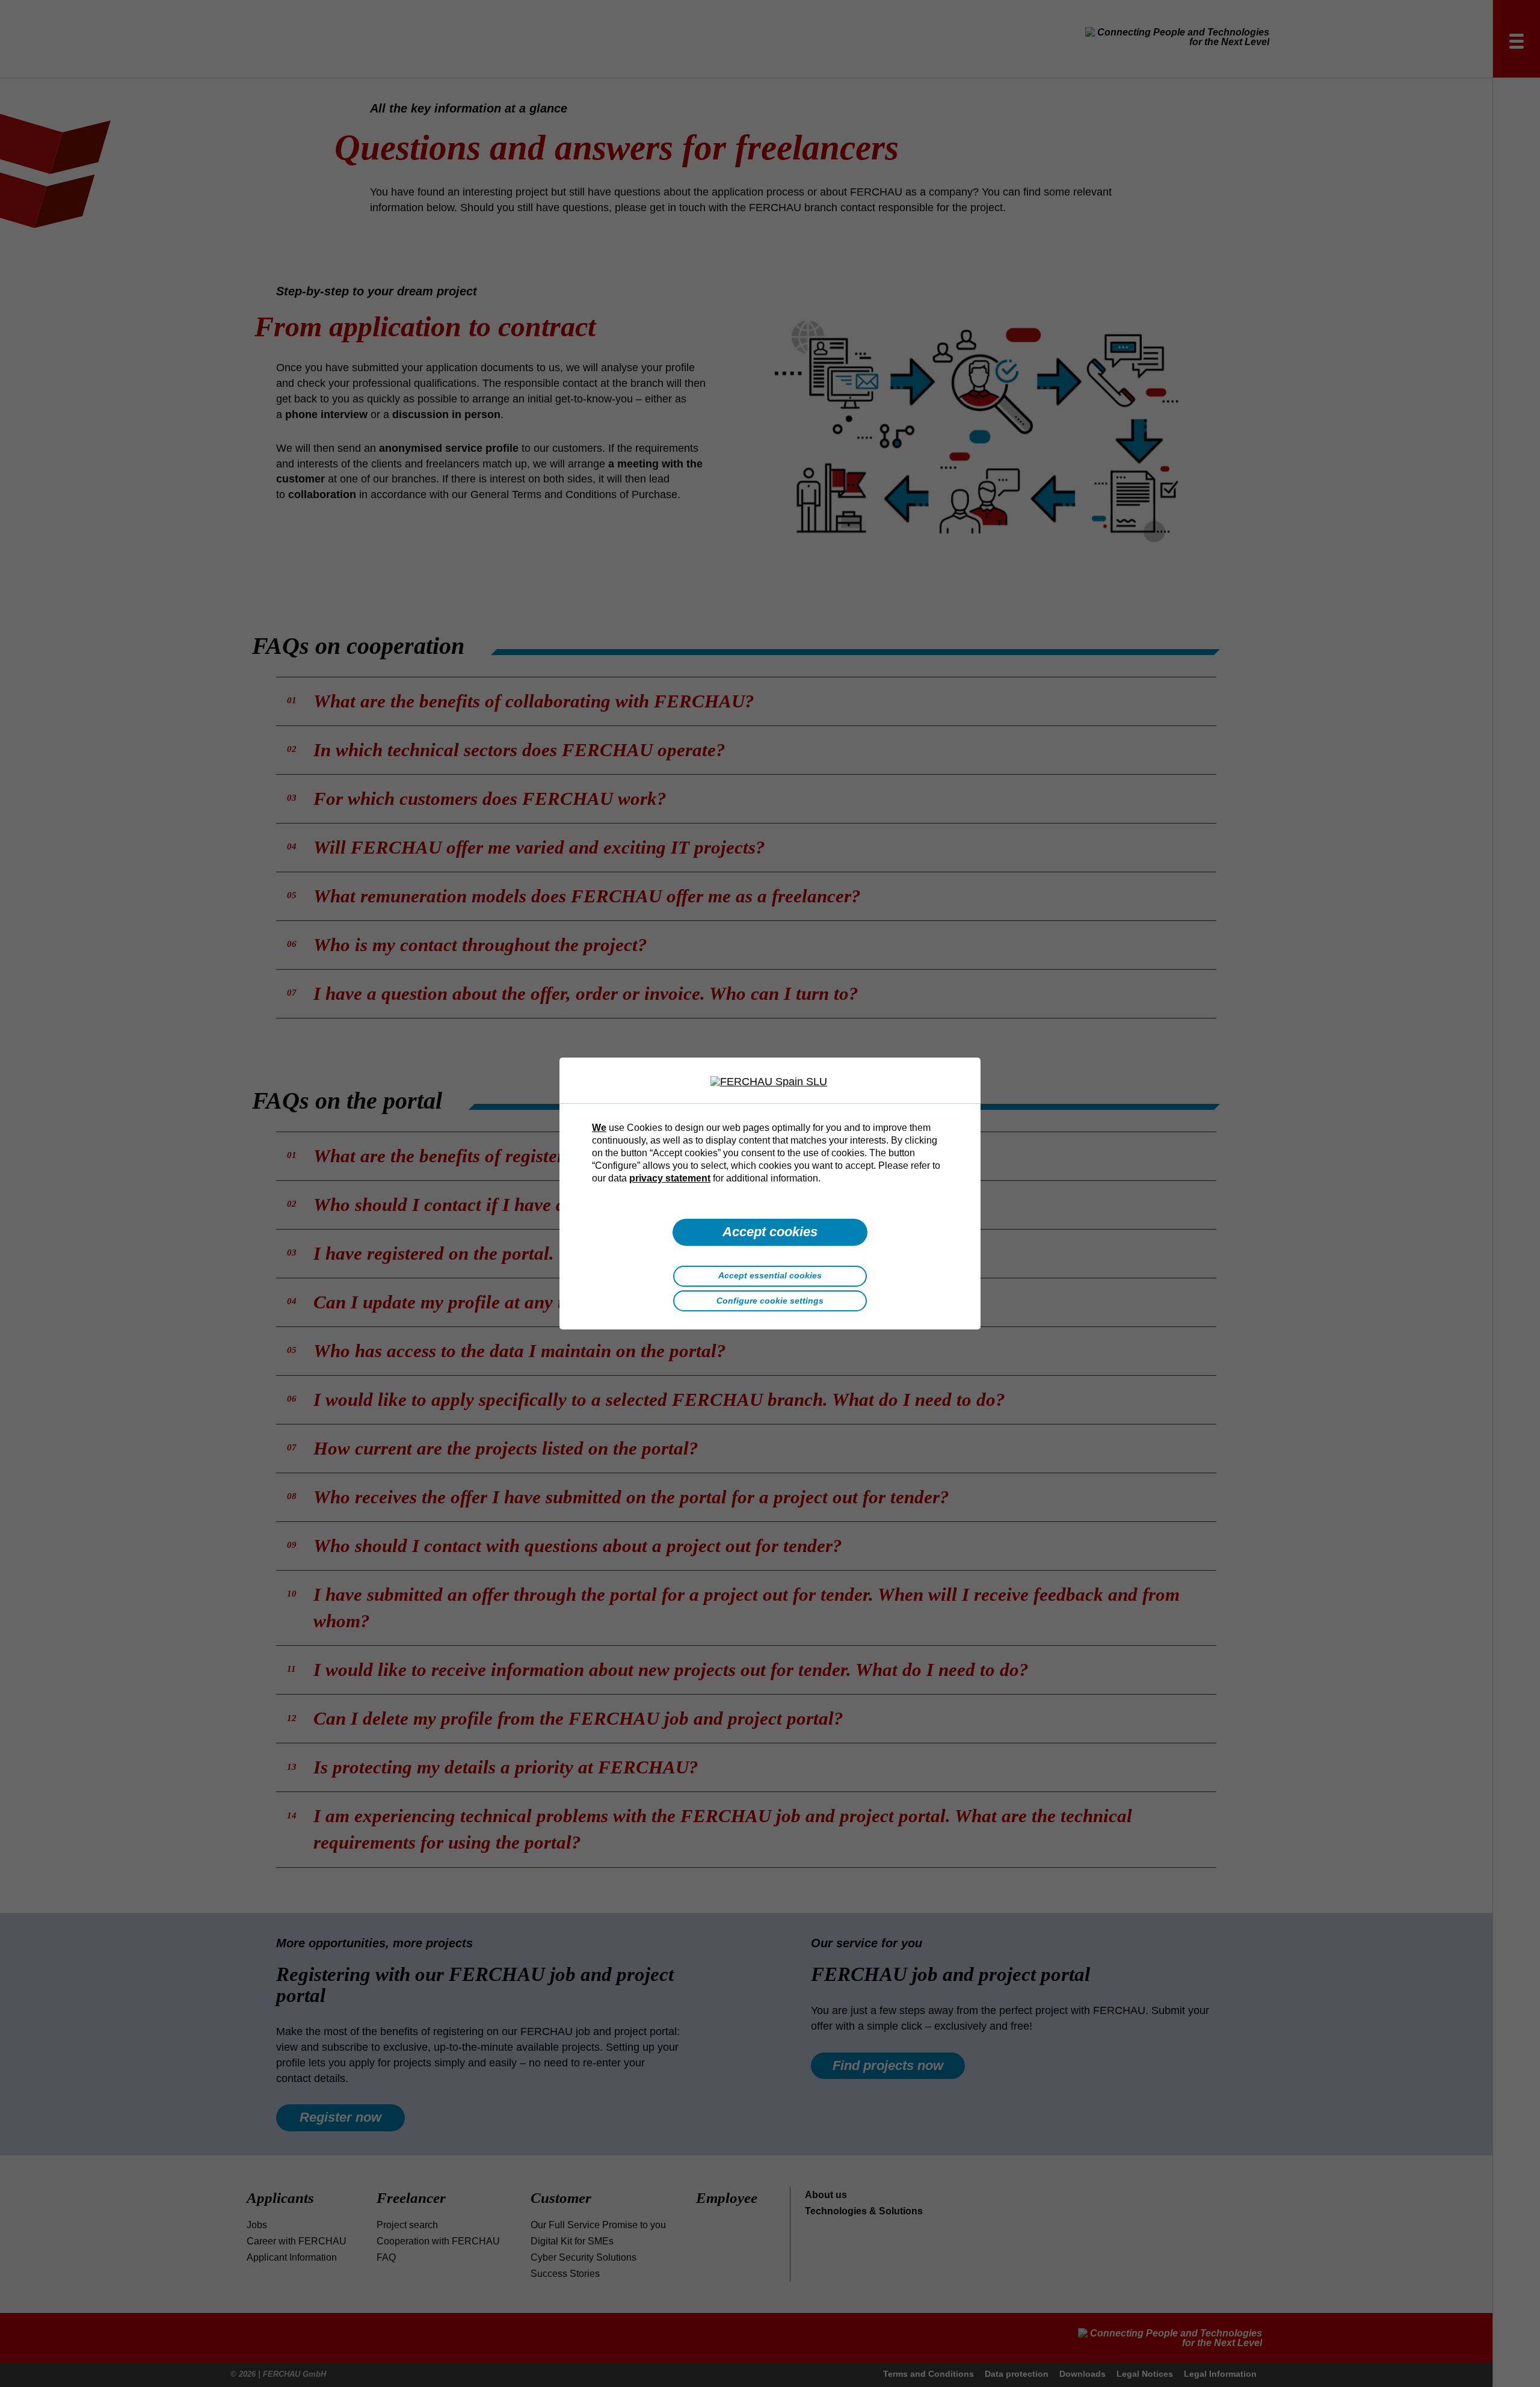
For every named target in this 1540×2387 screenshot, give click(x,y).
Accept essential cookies (770, 1275)
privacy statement (670, 1178)
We (599, 1127)
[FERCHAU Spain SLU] (770, 1082)
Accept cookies (770, 1232)
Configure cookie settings (770, 1301)
